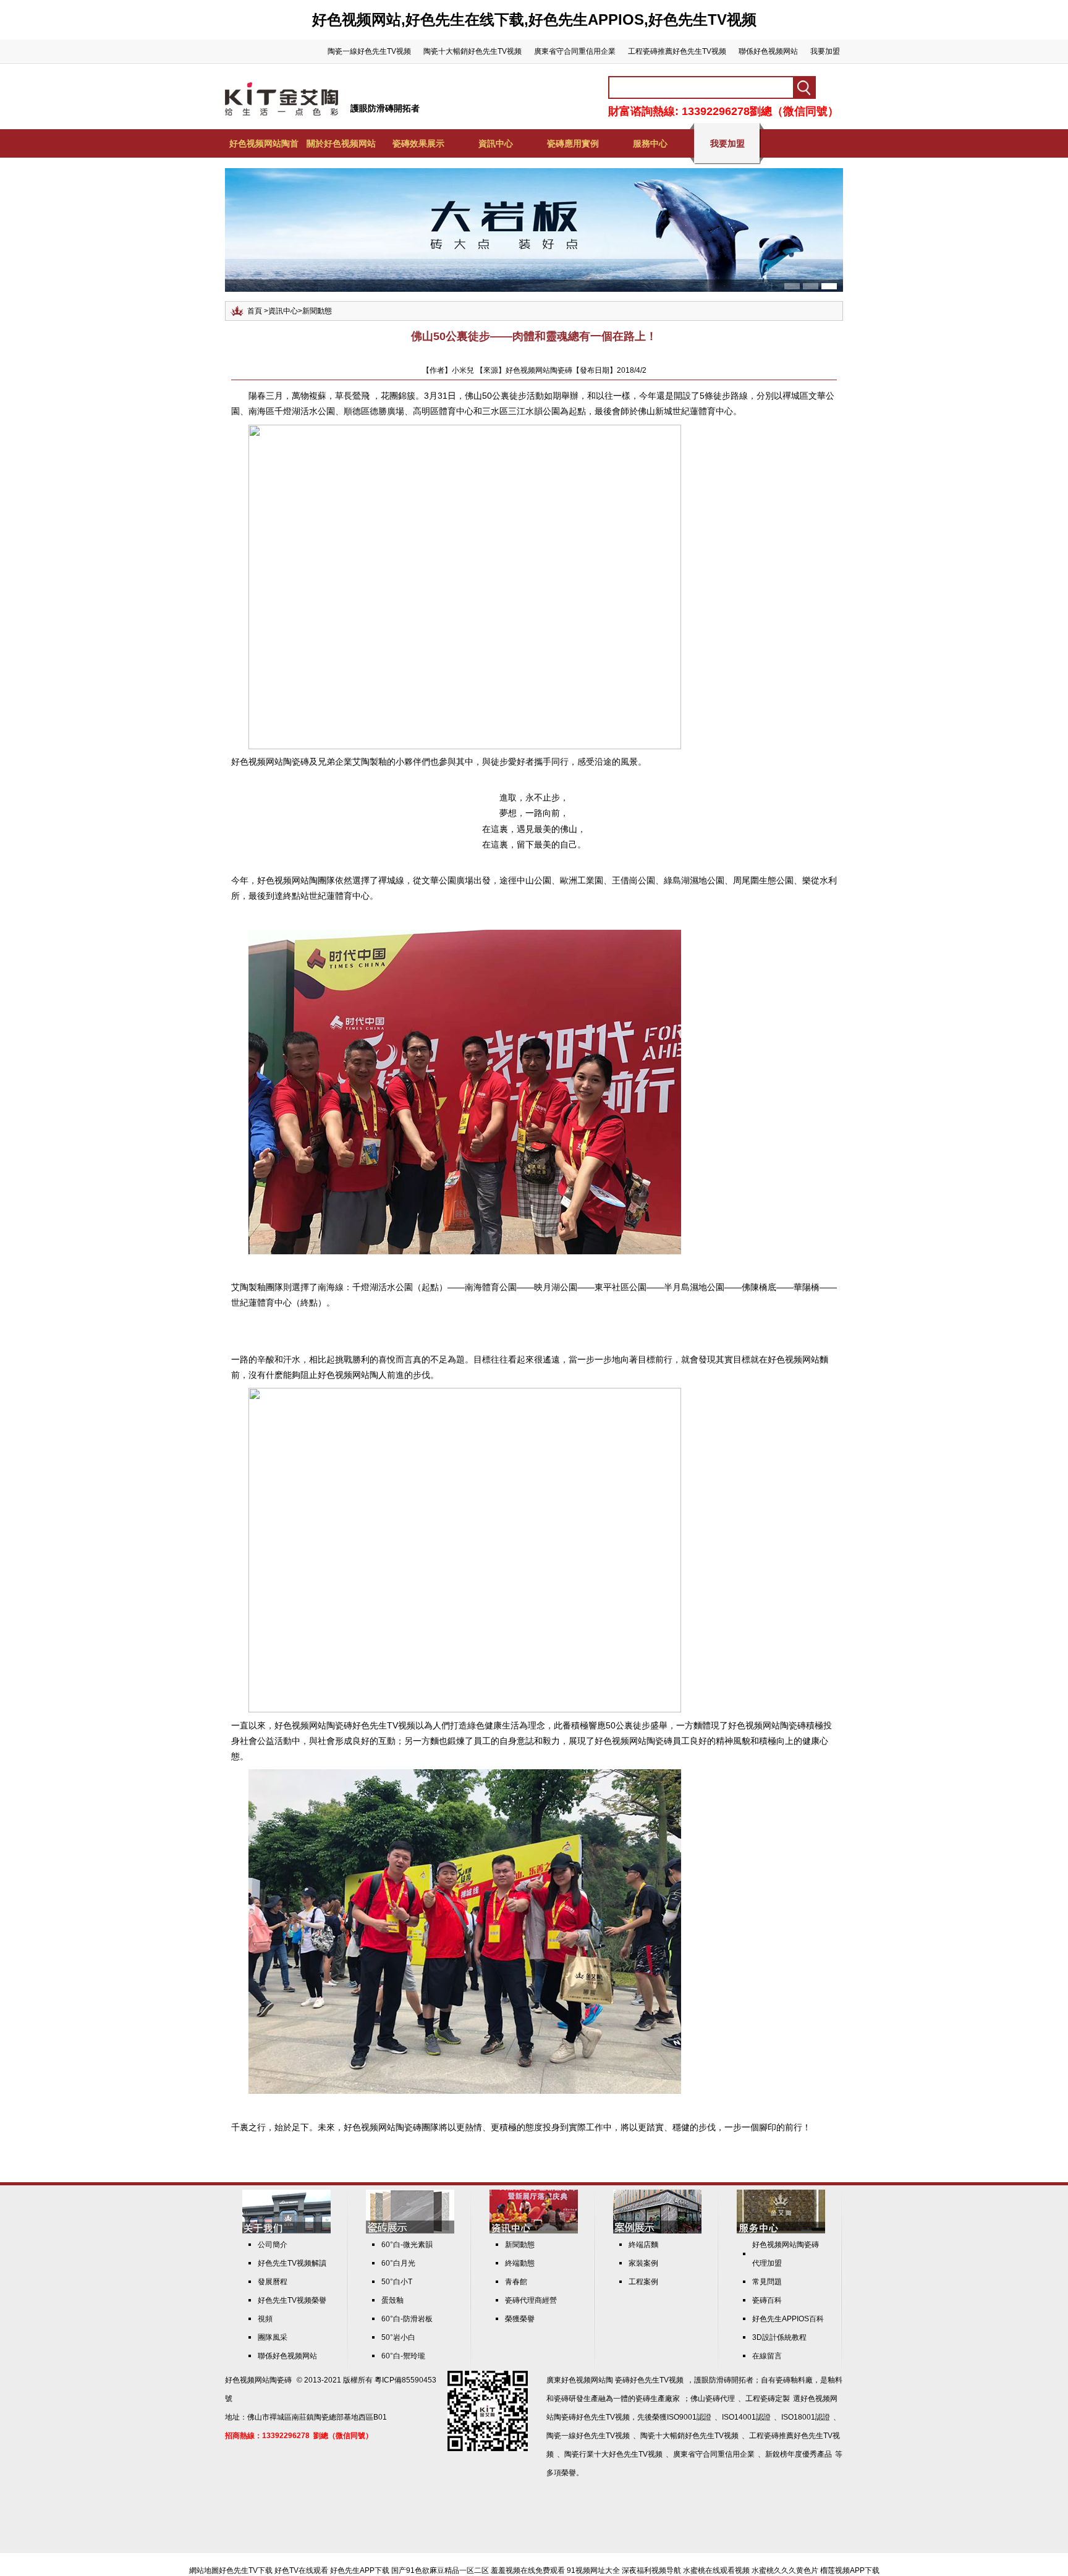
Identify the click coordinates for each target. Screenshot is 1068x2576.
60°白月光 (398, 2263)
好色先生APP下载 (360, 2570)
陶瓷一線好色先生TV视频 (369, 51)
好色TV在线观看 (301, 2570)
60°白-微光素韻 (407, 2245)
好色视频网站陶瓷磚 (258, 2380)
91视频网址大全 (593, 2570)
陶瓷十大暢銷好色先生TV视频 (473, 51)
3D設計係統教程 (779, 2337)
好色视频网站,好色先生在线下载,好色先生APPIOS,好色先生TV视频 (534, 19)
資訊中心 (496, 143)
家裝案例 (643, 2263)
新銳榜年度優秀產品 (799, 2454)
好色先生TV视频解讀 (292, 2263)
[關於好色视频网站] (286, 2231)
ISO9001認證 (689, 2417)
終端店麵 (643, 2245)
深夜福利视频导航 (651, 2570)
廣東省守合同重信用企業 (575, 51)
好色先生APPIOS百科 (788, 2319)
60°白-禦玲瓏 (403, 2356)
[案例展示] (657, 2231)
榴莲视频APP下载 (850, 2570)
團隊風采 (273, 2337)
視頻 (265, 2319)
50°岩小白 (398, 2337)
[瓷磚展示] (410, 2231)
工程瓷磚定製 (768, 2399)
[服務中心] (781, 2231)
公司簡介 (273, 2245)
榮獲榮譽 (520, 2319)
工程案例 (643, 2282)
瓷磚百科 (767, 2300)
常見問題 (767, 2282)
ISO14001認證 (746, 2417)
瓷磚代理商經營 (531, 2300)
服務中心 (650, 143)
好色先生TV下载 (246, 2570)
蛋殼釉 (392, 2300)
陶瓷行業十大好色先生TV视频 (613, 2454)
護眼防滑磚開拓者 (385, 108)
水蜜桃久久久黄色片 (785, 2570)
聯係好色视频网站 (768, 51)
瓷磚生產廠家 (658, 2399)
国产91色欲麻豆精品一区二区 (440, 2570)
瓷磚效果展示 (418, 143)
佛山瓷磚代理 (713, 2399)
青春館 (516, 2282)
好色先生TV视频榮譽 (292, 2300)
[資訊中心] (534, 2231)
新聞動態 (317, 311)
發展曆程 (273, 2282)
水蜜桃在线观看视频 (716, 2570)
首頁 (255, 311)
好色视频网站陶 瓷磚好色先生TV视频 (622, 2380)
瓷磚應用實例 (573, 143)
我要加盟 (825, 51)
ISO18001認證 (806, 2417)
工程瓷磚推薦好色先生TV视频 (677, 51)
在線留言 (767, 2356)
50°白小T (397, 2282)
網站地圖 (204, 2570)
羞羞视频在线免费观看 (528, 2570)
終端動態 (520, 2263)
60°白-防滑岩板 (407, 2319)
